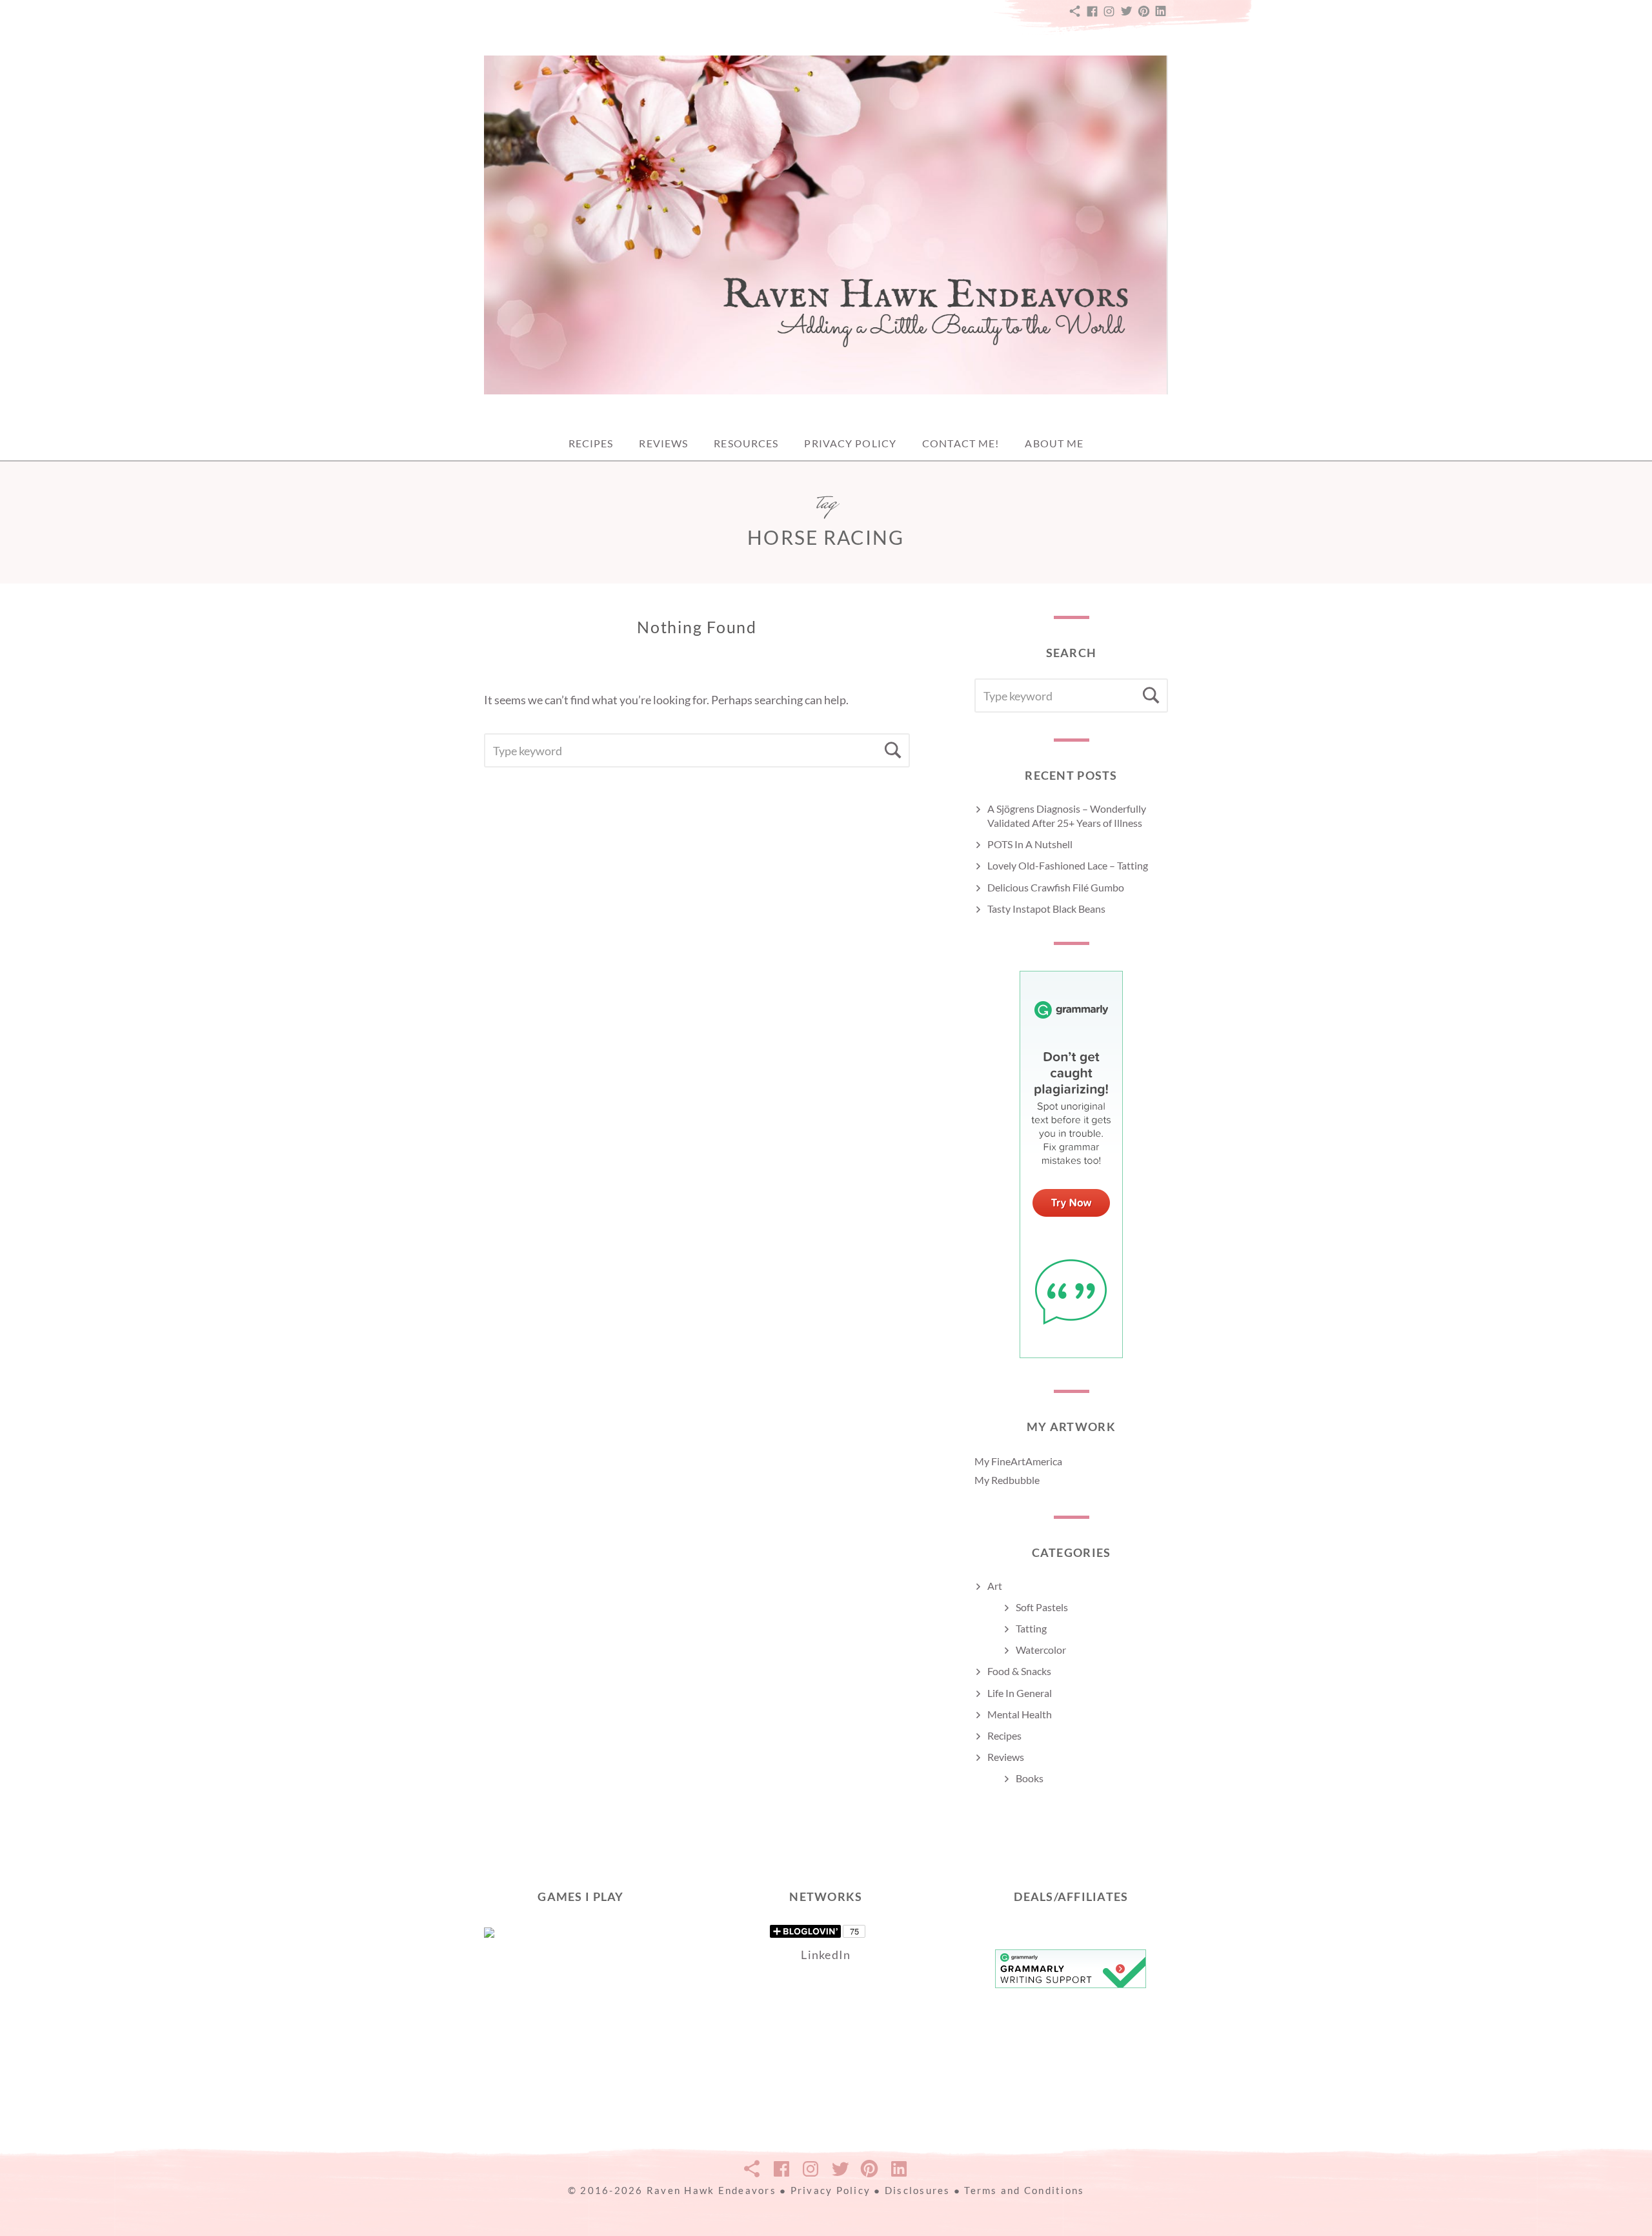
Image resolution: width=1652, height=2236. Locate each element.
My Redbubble (1007, 1480)
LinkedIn (826, 1955)
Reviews (663, 443)
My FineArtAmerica (1018, 1461)
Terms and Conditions (1024, 2190)
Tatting (1031, 1628)
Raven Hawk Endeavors (711, 2190)
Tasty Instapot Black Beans (1046, 909)
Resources (746, 443)
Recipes (591, 443)
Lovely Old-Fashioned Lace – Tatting (1068, 865)
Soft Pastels (1042, 1607)
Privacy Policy (850, 443)
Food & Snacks (1019, 1671)
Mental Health (1020, 1714)
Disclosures (918, 2190)
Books (1030, 1778)
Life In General (1020, 1693)
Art (995, 1586)
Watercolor (1041, 1650)
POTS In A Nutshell (1030, 844)
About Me (1054, 443)
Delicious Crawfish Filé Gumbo (1056, 887)
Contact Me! (961, 443)
